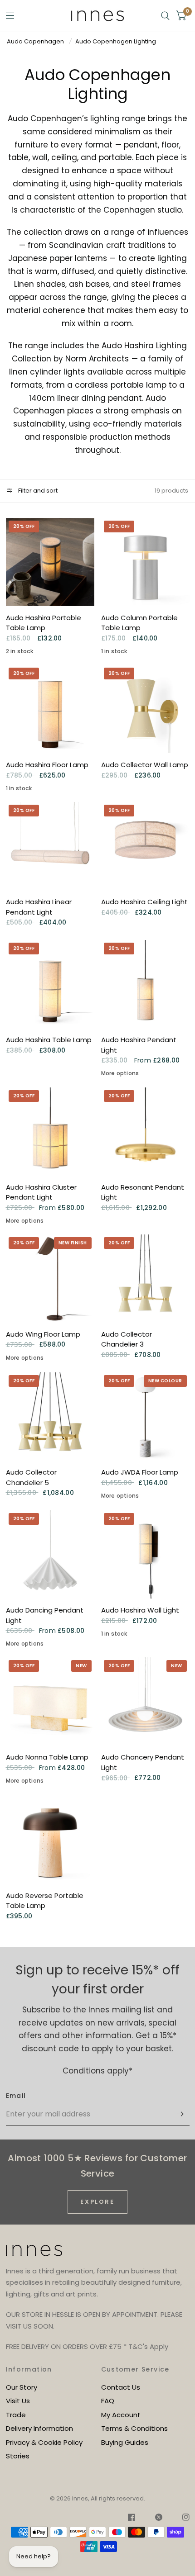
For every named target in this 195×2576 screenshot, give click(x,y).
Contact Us (121, 2387)
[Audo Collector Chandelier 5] (50, 1416)
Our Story (22, 2387)
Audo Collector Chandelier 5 (31, 1477)
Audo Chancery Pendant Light (143, 1762)
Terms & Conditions (134, 2428)
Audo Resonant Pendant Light (143, 1192)
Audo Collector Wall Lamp (145, 765)
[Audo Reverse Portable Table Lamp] (50, 1840)
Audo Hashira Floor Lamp (47, 765)
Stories (18, 2456)
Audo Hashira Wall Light (140, 1610)
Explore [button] (97, 2202)
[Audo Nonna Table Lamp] (50, 1701)
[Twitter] (159, 2519)
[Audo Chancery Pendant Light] (145, 1701)
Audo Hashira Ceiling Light (144, 902)
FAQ (108, 2401)
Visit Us (18, 2401)
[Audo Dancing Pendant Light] (50, 1554)
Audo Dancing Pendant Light (45, 1615)
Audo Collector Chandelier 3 (127, 1339)
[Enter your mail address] (180, 2114)
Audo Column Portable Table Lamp (139, 623)
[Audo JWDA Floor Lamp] (145, 1416)
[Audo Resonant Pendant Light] (145, 1131)
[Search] (165, 16)
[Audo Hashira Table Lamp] (50, 984)
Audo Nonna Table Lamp (47, 1757)
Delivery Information (39, 2428)
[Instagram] (181, 2519)
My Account (121, 2415)
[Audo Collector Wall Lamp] (145, 709)
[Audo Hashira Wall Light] (145, 1554)
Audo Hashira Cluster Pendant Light (41, 1192)
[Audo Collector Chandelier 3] (145, 1279)
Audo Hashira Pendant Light (139, 1045)
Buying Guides (125, 2442)
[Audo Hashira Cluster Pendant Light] (50, 1131)
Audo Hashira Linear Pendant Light (39, 907)
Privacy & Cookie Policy (44, 2442)
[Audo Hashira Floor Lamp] (50, 709)
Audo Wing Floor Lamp (43, 1334)
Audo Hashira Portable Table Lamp (44, 623)
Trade (16, 2415)
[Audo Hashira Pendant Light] (145, 984)
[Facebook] (132, 2519)
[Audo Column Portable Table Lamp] (145, 562)
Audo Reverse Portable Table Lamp (45, 1901)
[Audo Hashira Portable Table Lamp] (50, 562)
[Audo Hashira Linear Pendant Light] (50, 846)
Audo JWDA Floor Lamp (140, 1472)
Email (16, 2096)
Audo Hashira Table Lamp (49, 1040)
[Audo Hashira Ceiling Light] (145, 846)
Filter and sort (37, 491)
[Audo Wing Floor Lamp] (50, 1279)
